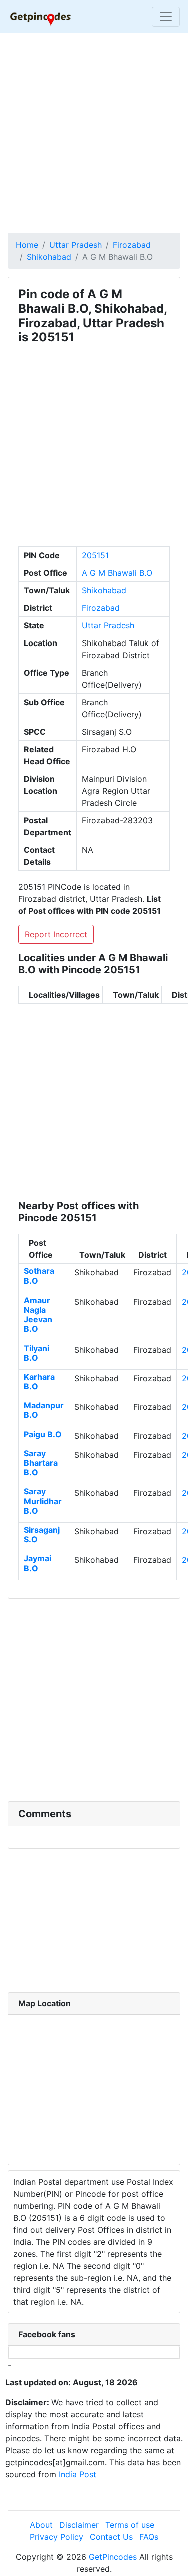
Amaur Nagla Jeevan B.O (38, 1315)
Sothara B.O (39, 1276)
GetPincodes (113, 2557)
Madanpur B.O (44, 1410)
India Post (77, 2474)
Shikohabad (49, 257)
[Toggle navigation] (166, 17)
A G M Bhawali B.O (117, 573)
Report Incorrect (56, 934)
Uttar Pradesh (75, 245)
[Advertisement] (94, 134)
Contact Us (111, 2537)
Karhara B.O (39, 1381)
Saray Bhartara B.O (41, 1463)
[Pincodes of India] (40, 17)
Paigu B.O (43, 1434)
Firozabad (132, 245)
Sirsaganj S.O (42, 1534)
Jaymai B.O (37, 1563)
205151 (95, 555)
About (41, 2525)
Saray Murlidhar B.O (43, 1501)
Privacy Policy (56, 2537)
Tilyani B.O (36, 1353)
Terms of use (130, 2525)
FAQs (149, 2537)
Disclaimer (79, 2525)
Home (27, 245)
